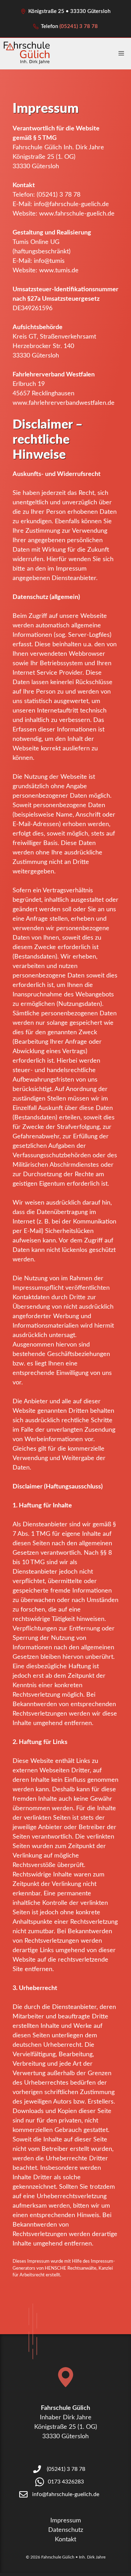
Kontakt (65, 2540)
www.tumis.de (59, 271)
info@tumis (49, 261)
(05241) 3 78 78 (79, 26)
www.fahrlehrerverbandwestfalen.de (64, 403)
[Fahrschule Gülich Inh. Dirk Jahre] (27, 54)
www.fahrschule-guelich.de (77, 214)
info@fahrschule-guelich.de (71, 204)
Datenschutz (66, 2530)
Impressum (66, 2521)
